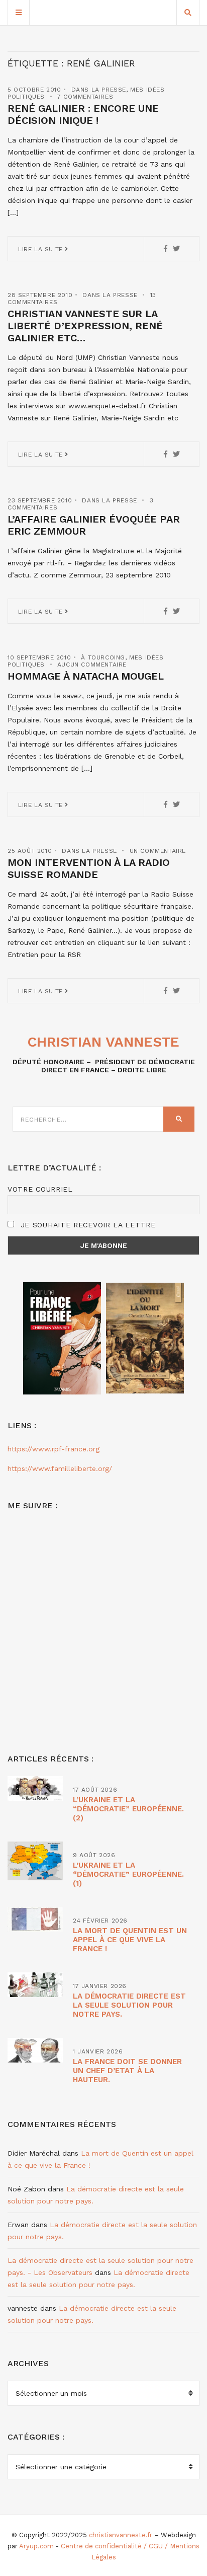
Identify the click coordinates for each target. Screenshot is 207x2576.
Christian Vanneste (103, 1042)
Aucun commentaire (92, 665)
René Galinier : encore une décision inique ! (83, 114)
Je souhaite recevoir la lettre (87, 1225)
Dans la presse (99, 90)
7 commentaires (85, 97)
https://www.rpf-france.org (54, 1449)
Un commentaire (158, 851)
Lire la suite (41, 249)
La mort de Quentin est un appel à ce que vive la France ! (130, 1940)
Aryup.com (36, 2546)
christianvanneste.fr (121, 2535)
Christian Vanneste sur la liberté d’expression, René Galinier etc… (85, 326)
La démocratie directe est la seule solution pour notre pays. (129, 2005)
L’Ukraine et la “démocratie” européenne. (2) (128, 1809)
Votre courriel (40, 1189)
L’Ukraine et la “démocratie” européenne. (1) (128, 1874)
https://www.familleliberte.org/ (60, 1468)
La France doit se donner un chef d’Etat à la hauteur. (127, 2071)
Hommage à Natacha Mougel (86, 676)
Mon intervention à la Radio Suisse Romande (89, 868)
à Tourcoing (103, 657)
